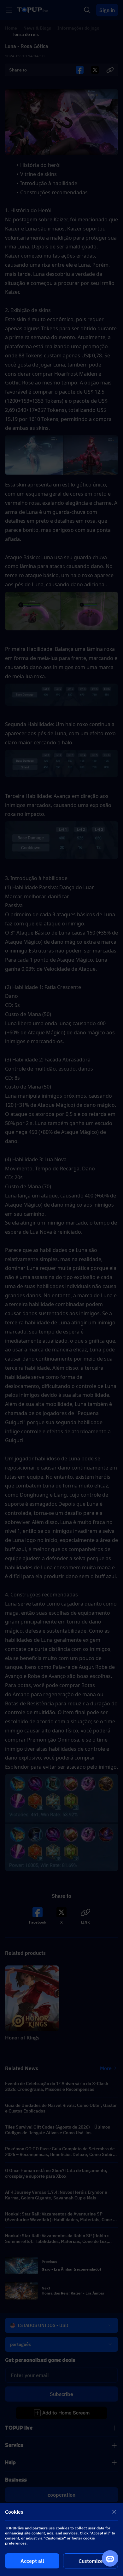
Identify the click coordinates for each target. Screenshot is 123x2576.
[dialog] (61, 2539)
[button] (61, 1288)
